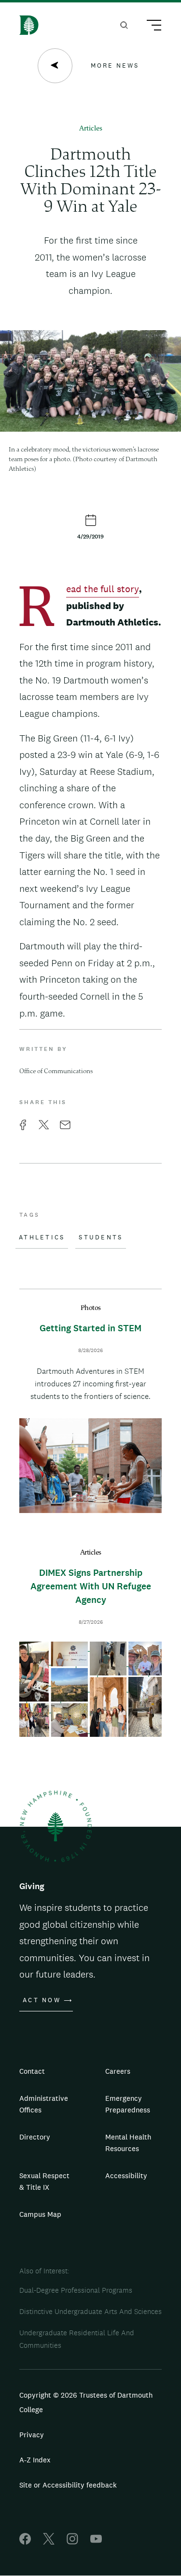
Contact (32, 2071)
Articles (91, 129)
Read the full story (103, 590)
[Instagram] (72, 2542)
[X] (49, 2542)
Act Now (42, 2000)
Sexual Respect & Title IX (44, 2181)
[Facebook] (25, 2542)
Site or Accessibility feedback (68, 2485)
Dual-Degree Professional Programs (76, 2290)
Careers (118, 2071)
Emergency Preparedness (128, 2104)
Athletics (42, 1237)
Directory (35, 2137)
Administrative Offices (44, 2104)
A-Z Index (35, 2460)
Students (101, 1237)
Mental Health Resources (128, 2143)
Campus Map (40, 2214)
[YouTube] (96, 2542)
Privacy (32, 2435)
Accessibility (126, 2176)
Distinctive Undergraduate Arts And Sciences (90, 2311)
